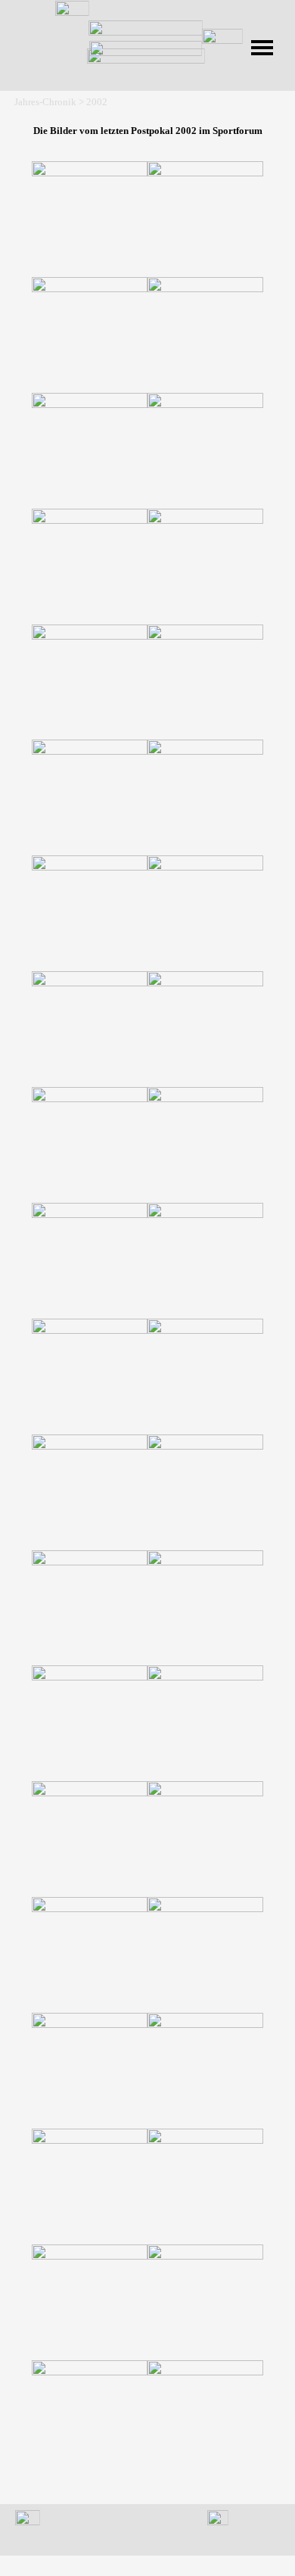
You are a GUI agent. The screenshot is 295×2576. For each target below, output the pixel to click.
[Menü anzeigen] (262, 48)
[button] (90, 219)
